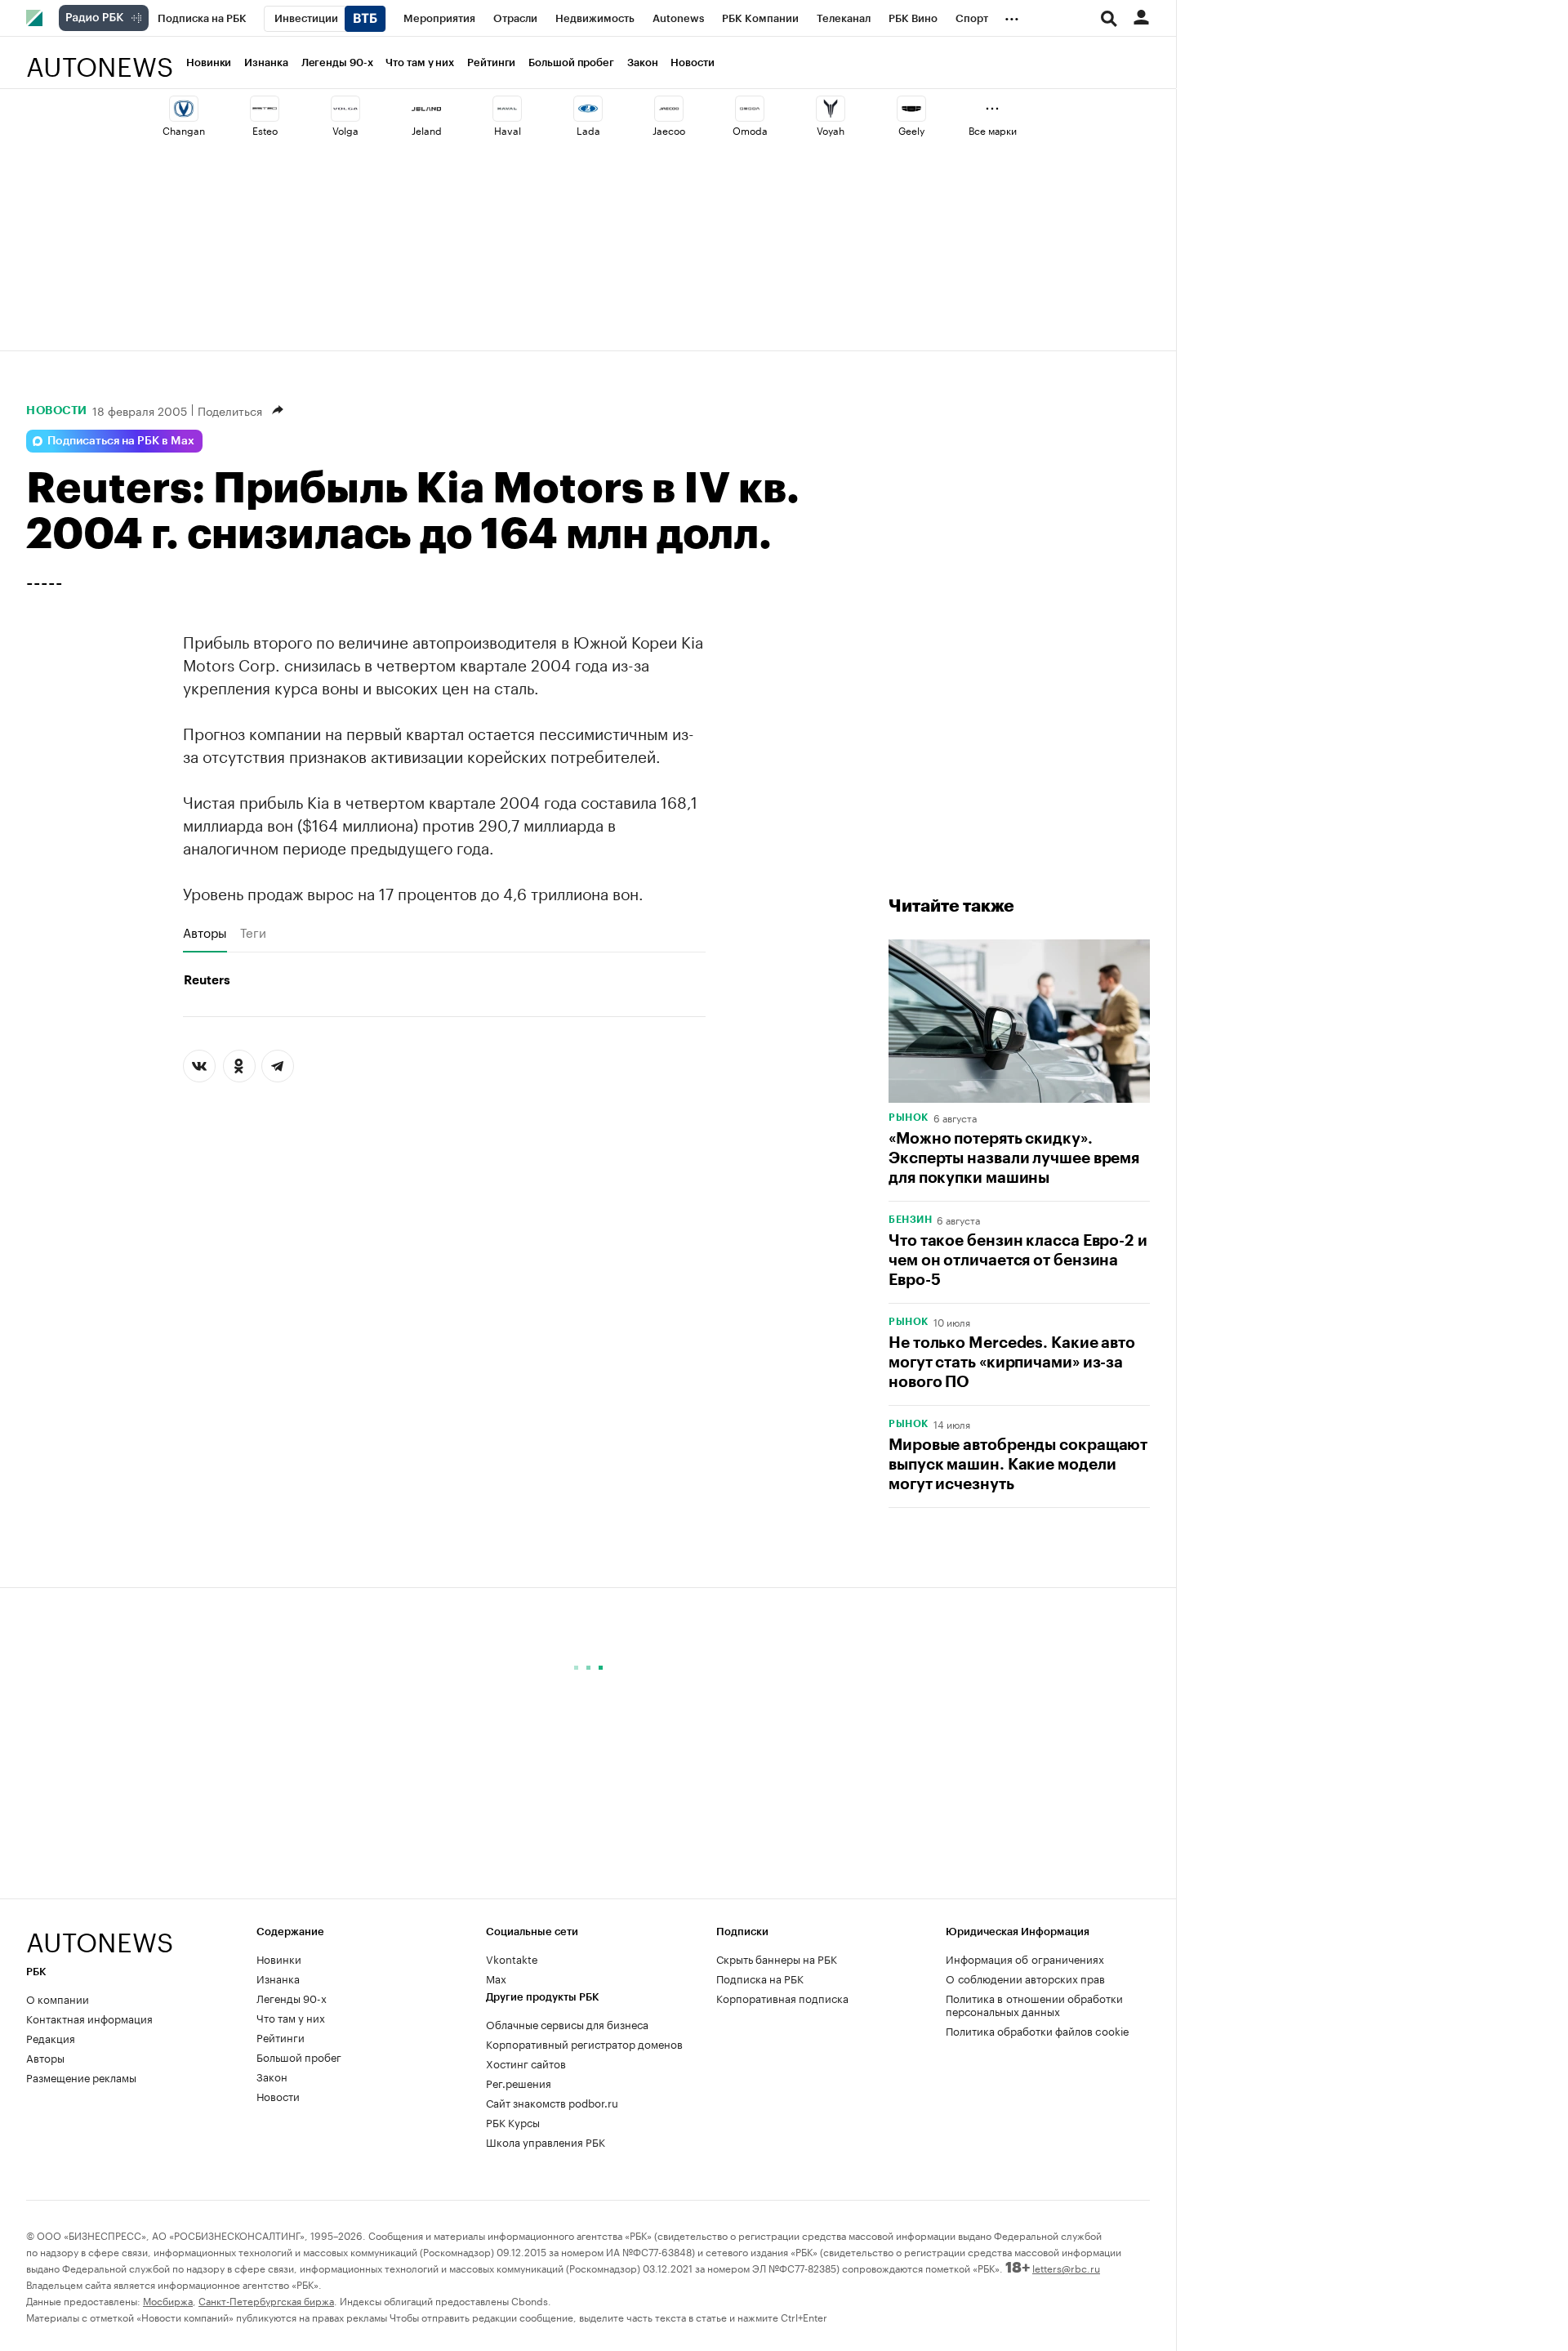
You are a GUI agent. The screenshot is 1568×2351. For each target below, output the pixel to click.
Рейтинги (491, 62)
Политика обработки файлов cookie (1038, 2030)
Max (496, 1978)
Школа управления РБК (546, 2141)
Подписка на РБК (760, 1978)
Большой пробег (571, 62)
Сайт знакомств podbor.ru (552, 2102)
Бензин (910, 1220)
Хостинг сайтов (526, 2063)
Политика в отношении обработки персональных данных (1034, 2004)
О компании (58, 1998)
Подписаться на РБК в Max (121, 441)
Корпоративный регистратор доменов (584, 2043)
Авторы (205, 932)
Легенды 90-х (337, 62)
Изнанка (266, 62)
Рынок (909, 1118)
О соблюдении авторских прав (1025, 1978)
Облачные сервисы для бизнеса (567, 2023)
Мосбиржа (168, 2300)
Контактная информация (89, 2018)
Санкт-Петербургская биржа (266, 2300)
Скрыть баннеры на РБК (777, 1958)
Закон (643, 62)
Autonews (100, 58)
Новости (692, 62)
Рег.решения (519, 2082)
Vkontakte (512, 1958)
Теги (253, 932)
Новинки (209, 62)
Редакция (51, 2037)
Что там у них (420, 62)
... (1012, 16)
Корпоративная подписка (782, 1997)
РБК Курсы (513, 2121)
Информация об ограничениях (1025, 1958)
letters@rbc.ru (1066, 2267)
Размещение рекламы (81, 2077)
